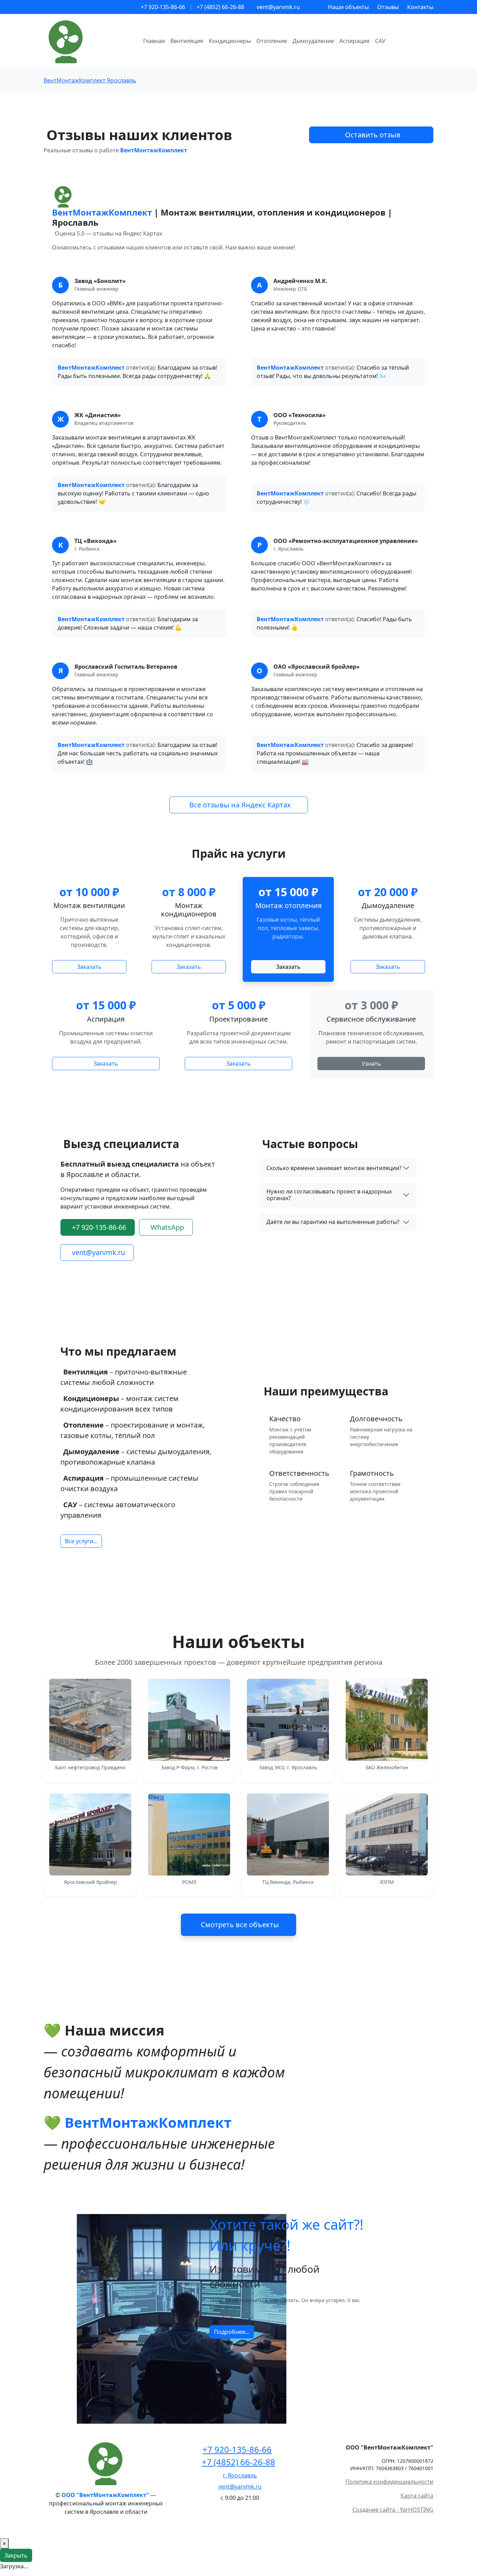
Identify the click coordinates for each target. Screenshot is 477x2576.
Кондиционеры (230, 41)
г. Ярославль (240, 2475)
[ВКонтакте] (239, 2510)
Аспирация (354, 41)
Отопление (272, 41)
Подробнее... (232, 2332)
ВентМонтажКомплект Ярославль (90, 80)
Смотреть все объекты (240, 1925)
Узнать (371, 1064)
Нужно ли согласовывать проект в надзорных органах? (329, 1195)
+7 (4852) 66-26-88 (220, 7)
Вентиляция (187, 41)
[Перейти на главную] (106, 2462)
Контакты (420, 7)
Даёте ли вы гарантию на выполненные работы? (333, 1222)
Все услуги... (81, 1541)
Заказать (89, 967)
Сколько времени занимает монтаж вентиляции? (334, 1168)
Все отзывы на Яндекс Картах (240, 805)
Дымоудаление (313, 41)
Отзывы (388, 7)
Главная (154, 41)
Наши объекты (348, 7)
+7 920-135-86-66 (163, 7)
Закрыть (16, 2555)
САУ (380, 41)
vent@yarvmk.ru (278, 7)
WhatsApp (167, 1227)
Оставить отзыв (373, 135)
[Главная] (89, 41)
